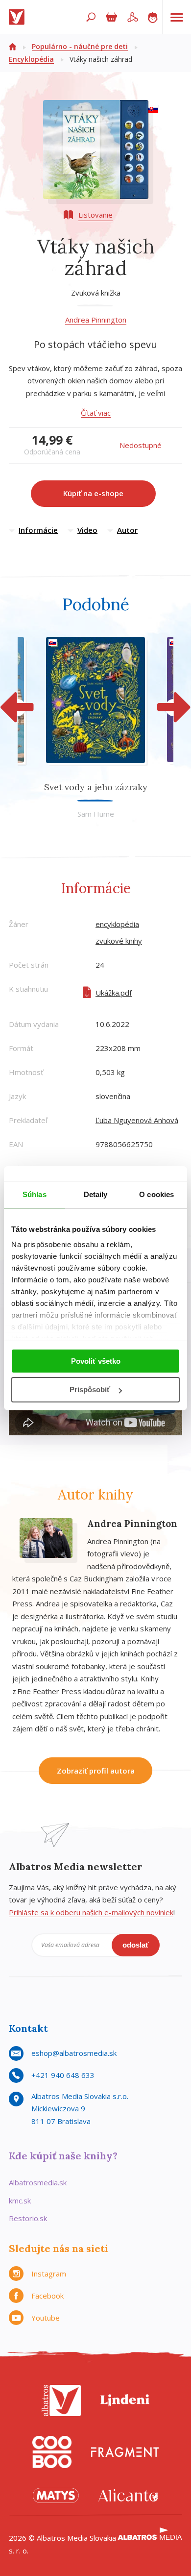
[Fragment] (125, 2452)
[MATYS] (56, 2495)
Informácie (38, 530)
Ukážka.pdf (114, 993)
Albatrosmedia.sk (38, 2182)
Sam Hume (96, 814)
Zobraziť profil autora (96, 1771)
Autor (127, 530)
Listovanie (95, 215)
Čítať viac (96, 413)
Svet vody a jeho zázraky (96, 787)
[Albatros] (61, 2401)
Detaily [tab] (96, 1194)
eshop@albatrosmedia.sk (74, 2053)
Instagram (49, 2274)
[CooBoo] (52, 2452)
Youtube (46, 2318)
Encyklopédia (31, 59)
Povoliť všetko (96, 1361)
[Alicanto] (128, 2495)
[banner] (19, 17)
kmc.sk (20, 2201)
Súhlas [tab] (35, 1194)
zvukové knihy (119, 941)
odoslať (136, 1945)
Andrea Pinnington (96, 320)
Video (87, 530)
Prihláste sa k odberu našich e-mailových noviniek (91, 1912)
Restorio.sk (28, 2218)
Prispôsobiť (90, 1389)
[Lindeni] (125, 2401)
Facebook (48, 2296)
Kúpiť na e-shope (93, 493)
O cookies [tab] (156, 1194)
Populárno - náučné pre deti (80, 46)
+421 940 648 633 (63, 2075)
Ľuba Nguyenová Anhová (137, 1120)
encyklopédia (117, 924)
